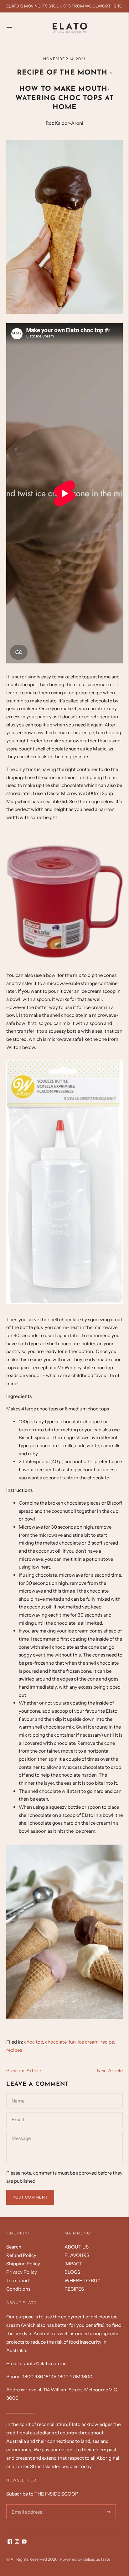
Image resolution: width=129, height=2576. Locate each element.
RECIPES (74, 2289)
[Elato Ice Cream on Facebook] (10, 2542)
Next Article (110, 2071)
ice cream (88, 2042)
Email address (26, 2504)
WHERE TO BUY (83, 2280)
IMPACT (73, 2264)
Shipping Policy (23, 2264)
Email (18, 2112)
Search (14, 2247)
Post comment (30, 2197)
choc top (34, 2042)
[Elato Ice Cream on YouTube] (24, 2542)
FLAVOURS (77, 2255)
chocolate (56, 2042)
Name (18, 2093)
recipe (107, 2042)
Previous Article (24, 2071)
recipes (14, 2050)
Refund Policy (21, 2255)
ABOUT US (77, 2247)
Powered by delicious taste (85, 2559)
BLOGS (72, 2272)
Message (21, 2131)
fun (72, 2042)
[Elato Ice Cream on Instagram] (17, 2542)
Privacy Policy (22, 2272)
